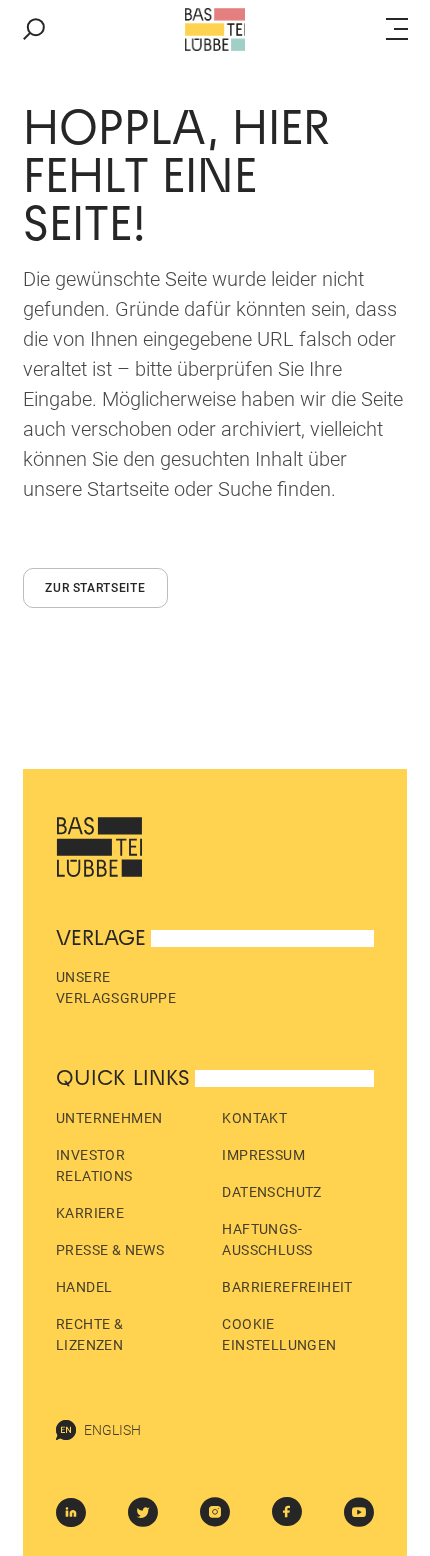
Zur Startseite (95, 588)
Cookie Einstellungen (279, 1334)
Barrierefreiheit (287, 1287)
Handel (84, 1287)
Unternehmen (109, 1118)
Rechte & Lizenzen (89, 1334)
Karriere (90, 1213)
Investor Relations (94, 1165)
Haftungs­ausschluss (267, 1239)
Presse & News (110, 1250)
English (112, 1430)
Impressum (263, 1155)
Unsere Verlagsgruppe (116, 987)
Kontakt (254, 1118)
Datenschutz (271, 1192)
